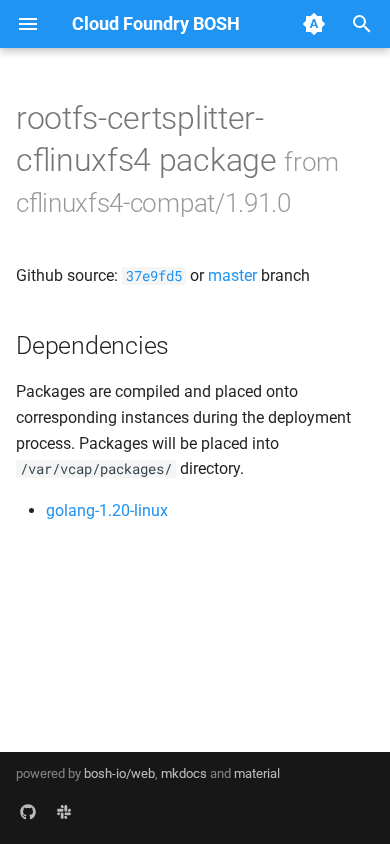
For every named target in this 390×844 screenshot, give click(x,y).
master (232, 275)
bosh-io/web (119, 773)
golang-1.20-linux (107, 510)
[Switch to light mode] (314, 24)
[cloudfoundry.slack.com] (64, 812)
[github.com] (28, 812)
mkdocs (184, 773)
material (257, 773)
